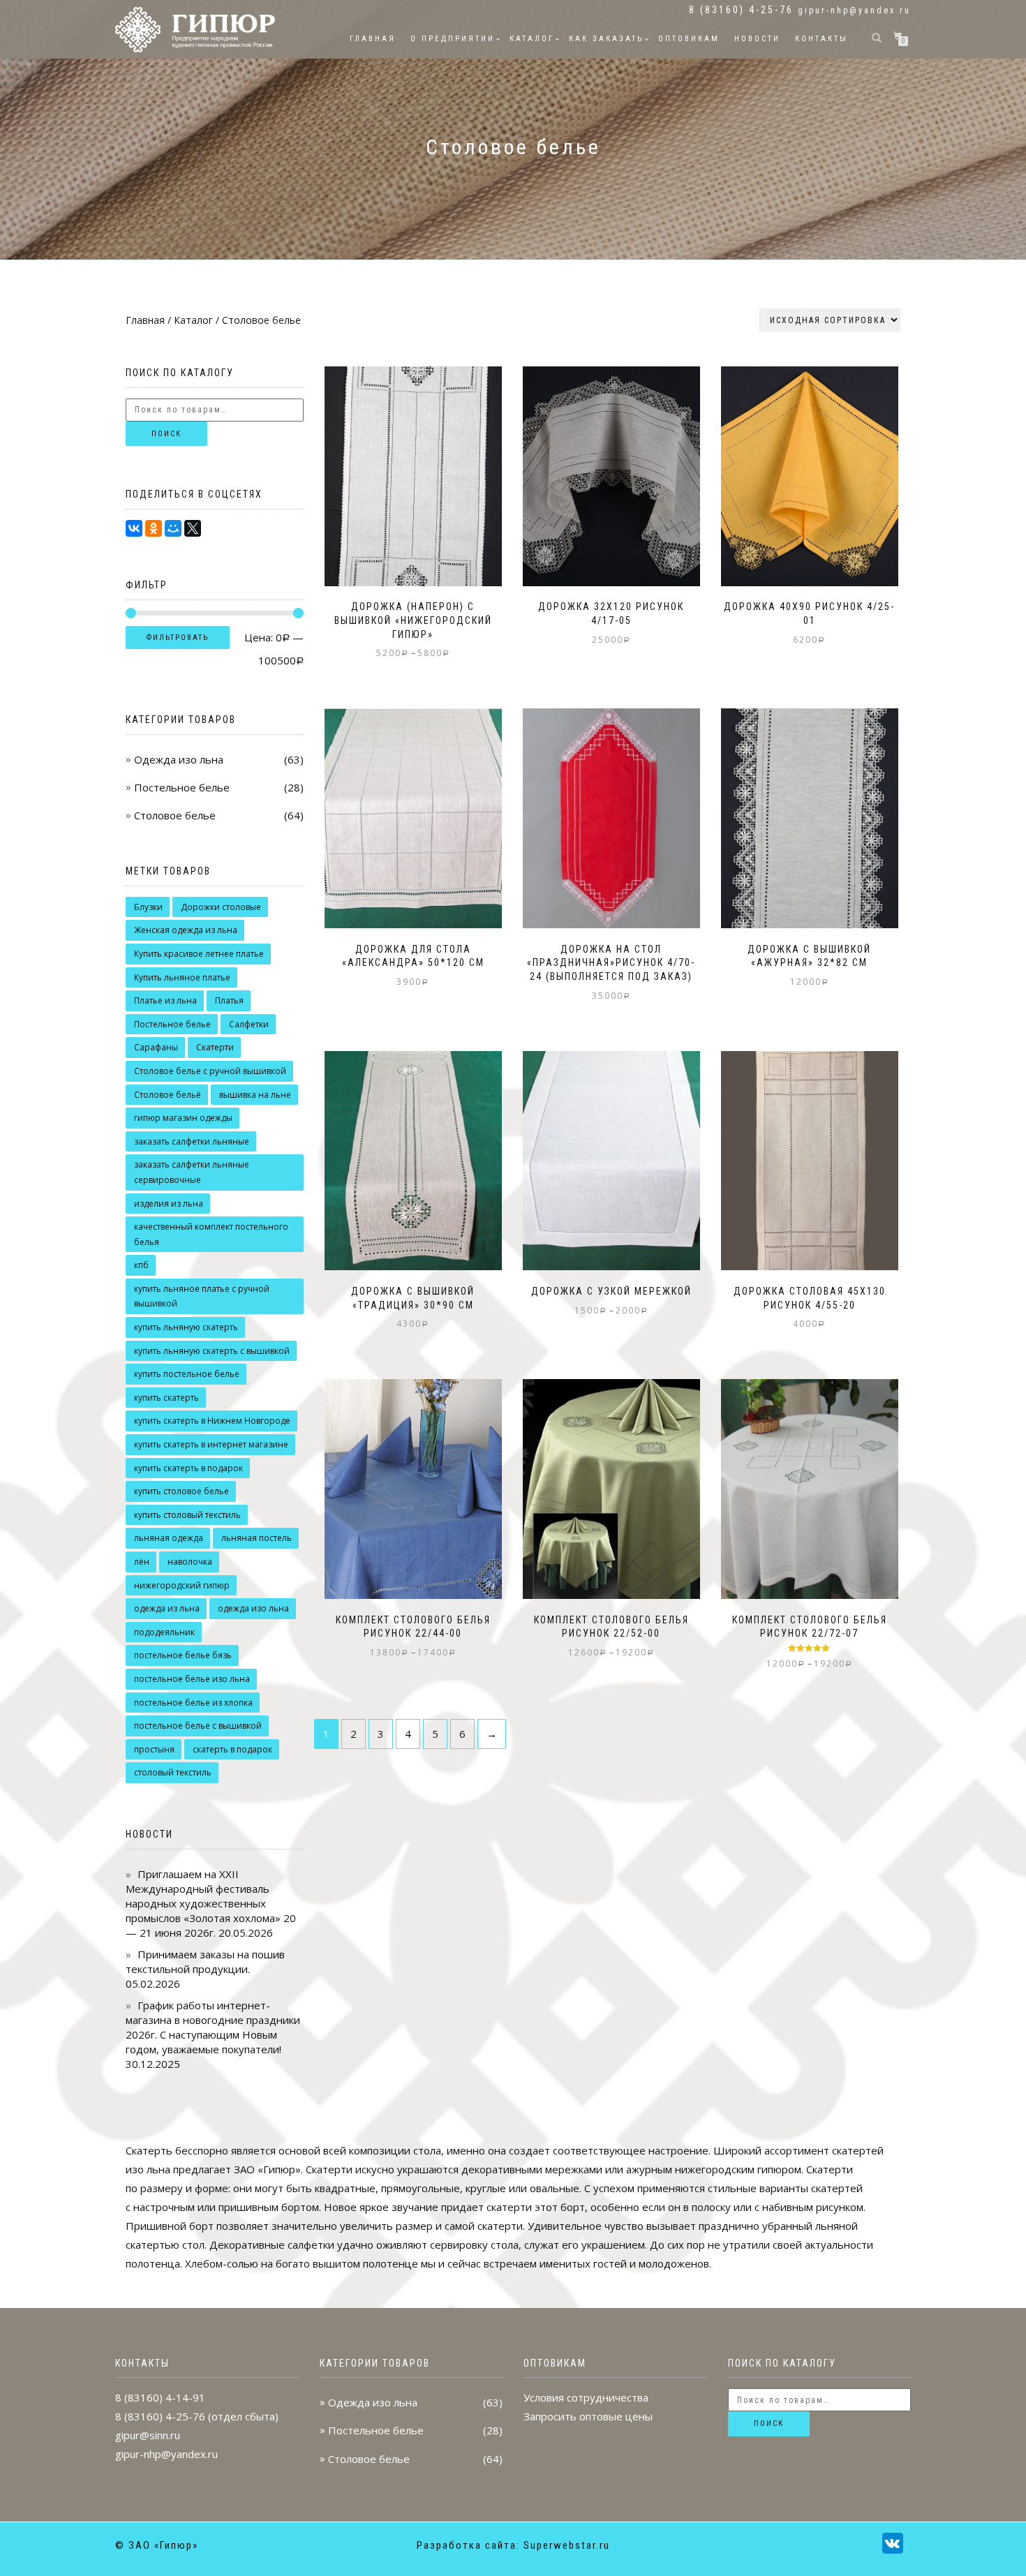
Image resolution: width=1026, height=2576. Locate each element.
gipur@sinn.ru (148, 2435)
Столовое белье (175, 815)
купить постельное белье (187, 1374)
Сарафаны (156, 1047)
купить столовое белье (181, 1491)
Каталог (532, 39)
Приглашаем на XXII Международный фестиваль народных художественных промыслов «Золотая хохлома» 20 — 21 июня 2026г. (211, 1903)
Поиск (166, 434)
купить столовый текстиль (187, 1515)
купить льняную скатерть (186, 1327)
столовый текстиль (173, 1772)
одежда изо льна (253, 1608)
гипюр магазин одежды (183, 1118)
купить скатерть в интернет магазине (211, 1444)
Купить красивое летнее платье (199, 954)
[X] (193, 528)
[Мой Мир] (173, 528)
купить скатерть (166, 1398)
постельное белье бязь (183, 1655)
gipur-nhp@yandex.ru (854, 10)
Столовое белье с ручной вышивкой (210, 1071)
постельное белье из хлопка (193, 1703)
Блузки (148, 907)
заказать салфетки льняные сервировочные (192, 1172)
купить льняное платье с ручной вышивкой (202, 1296)
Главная (373, 39)
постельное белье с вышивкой (198, 1726)
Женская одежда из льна (186, 930)
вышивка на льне (255, 1095)
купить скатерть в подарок (188, 1468)
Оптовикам (689, 39)
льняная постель (256, 1538)
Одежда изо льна (179, 759)
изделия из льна (169, 1204)
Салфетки (249, 1024)
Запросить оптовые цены (588, 2416)
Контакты (821, 39)
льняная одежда (169, 1538)
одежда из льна (167, 1608)
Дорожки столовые (221, 907)
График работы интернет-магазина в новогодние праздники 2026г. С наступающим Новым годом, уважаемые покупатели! (213, 2027)
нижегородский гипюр (182, 1585)
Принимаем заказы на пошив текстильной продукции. (205, 1961)
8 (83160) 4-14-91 (160, 2397)
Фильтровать (178, 638)
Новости (757, 39)
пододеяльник (164, 1632)
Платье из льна (165, 1000)
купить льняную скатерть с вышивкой (212, 1351)
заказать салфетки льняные (192, 1141)
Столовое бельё (168, 1095)
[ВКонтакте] (134, 528)
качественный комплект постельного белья (211, 1234)
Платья (229, 1000)
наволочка (190, 1562)
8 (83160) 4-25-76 (160, 2416)
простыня (154, 1749)
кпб (141, 1265)
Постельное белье (182, 787)
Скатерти (215, 1047)
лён (142, 1562)
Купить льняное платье (182, 977)
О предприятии (453, 39)
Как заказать (606, 39)
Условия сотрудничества (586, 2397)
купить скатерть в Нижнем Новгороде (212, 1421)
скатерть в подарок (232, 1749)
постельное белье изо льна (192, 1679)
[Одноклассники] (154, 528)
